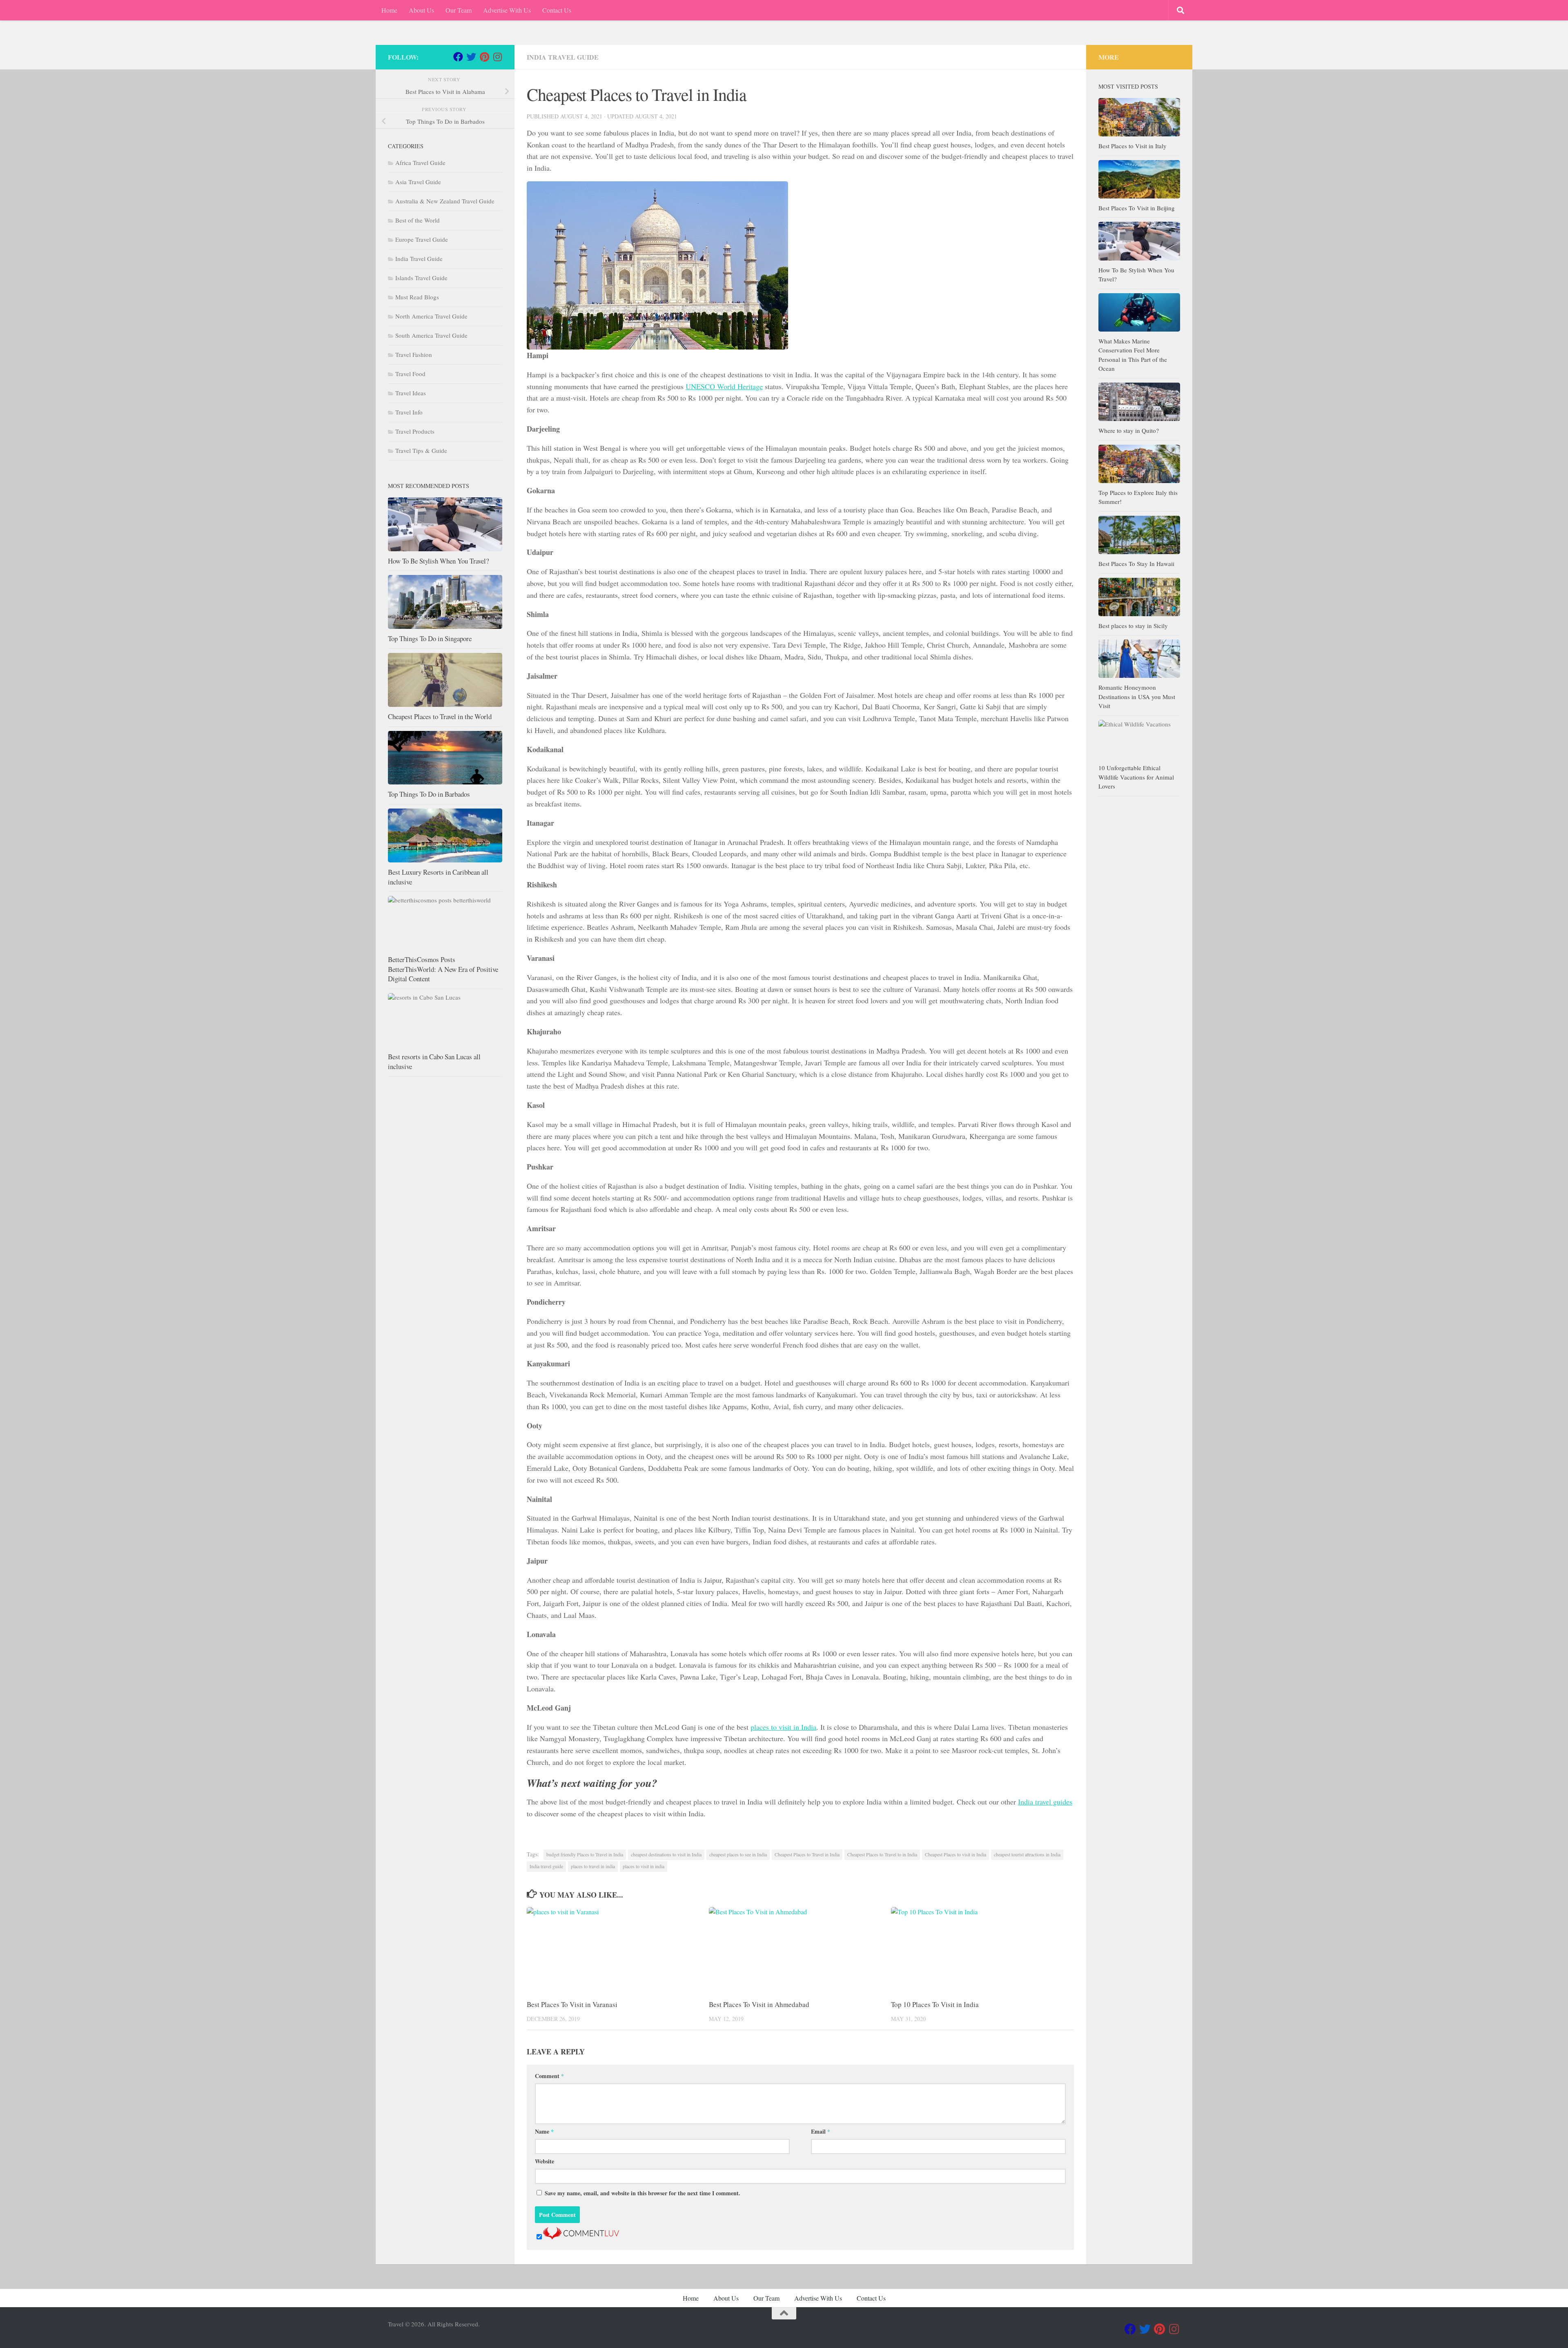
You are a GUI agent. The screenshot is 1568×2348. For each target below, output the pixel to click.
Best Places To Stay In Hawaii (1136, 564)
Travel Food (410, 374)
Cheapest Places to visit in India (955, 1854)
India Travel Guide (563, 57)
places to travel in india (593, 1866)
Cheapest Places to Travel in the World (440, 716)
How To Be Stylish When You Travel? (438, 561)
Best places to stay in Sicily (1133, 626)
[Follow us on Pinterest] (484, 57)
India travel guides (1045, 1802)
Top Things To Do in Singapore (430, 638)
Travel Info (409, 412)
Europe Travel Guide (422, 239)
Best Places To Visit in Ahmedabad (759, 2004)
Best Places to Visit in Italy (1133, 146)
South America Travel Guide (431, 335)
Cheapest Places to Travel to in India (882, 1854)
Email (821, 2131)
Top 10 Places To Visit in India (935, 2004)
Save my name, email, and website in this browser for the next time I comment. (643, 2193)
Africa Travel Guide (420, 163)
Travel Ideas (411, 393)
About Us (421, 10)
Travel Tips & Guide (421, 450)
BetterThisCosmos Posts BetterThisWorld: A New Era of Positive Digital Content (443, 969)
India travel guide (546, 1866)
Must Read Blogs (417, 297)
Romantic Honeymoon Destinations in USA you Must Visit (1137, 696)
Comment (549, 2076)
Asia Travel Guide (418, 182)
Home (389, 10)
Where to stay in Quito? (1129, 430)
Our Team (459, 10)
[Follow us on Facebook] (458, 57)
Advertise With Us (507, 10)
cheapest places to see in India (738, 1854)
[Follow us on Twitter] (471, 57)
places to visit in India (783, 1727)
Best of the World (418, 220)
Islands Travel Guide (421, 278)
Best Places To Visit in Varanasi (572, 2004)
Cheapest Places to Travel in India (807, 1854)
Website (545, 2161)
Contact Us (557, 10)
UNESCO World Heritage (724, 386)
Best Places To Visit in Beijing (1137, 208)
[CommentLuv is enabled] (581, 2237)
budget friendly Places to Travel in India (585, 1854)
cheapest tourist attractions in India (1027, 1854)
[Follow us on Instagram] (497, 57)
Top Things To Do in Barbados (429, 794)
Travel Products (415, 431)
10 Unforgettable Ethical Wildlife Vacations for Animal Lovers (1136, 777)
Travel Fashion (414, 354)
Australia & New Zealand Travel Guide (445, 201)
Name (544, 2131)
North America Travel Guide (431, 316)
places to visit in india (644, 1866)
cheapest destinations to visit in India (666, 1854)
